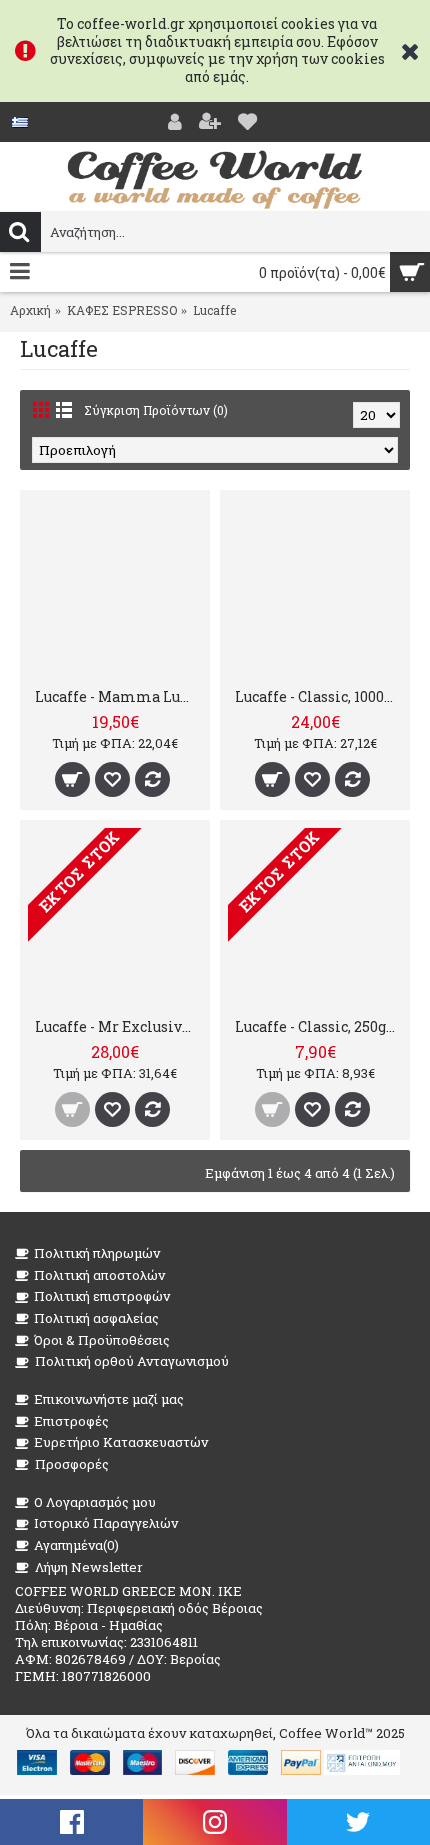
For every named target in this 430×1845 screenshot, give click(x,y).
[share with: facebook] (71, 1822)
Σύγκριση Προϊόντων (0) (156, 410)
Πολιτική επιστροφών (102, 1296)
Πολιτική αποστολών (99, 1275)
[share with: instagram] (214, 1822)
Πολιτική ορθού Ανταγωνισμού (132, 1361)
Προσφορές (72, 1464)
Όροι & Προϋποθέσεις (102, 1340)
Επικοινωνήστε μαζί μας (109, 1399)
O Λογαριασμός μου (95, 1502)
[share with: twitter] (358, 1822)
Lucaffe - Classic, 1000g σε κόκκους (318, 696)
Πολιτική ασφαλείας (96, 1318)
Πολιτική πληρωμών (97, 1253)
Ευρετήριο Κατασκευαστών (121, 1442)
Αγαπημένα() (76, 1545)
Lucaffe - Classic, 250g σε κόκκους (318, 1026)
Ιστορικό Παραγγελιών (106, 1523)
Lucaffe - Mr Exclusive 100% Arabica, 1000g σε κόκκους (118, 1026)
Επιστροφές (71, 1421)
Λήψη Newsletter (89, 1567)
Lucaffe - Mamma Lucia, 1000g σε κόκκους (118, 696)
